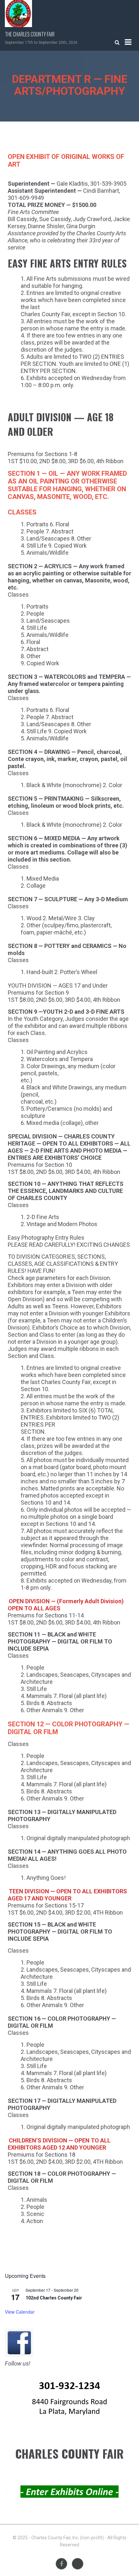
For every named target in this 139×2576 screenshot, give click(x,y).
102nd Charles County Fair (54, 2298)
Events (78, 2564)
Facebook (61, 2564)
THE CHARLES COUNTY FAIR (30, 34)
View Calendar (20, 2312)
